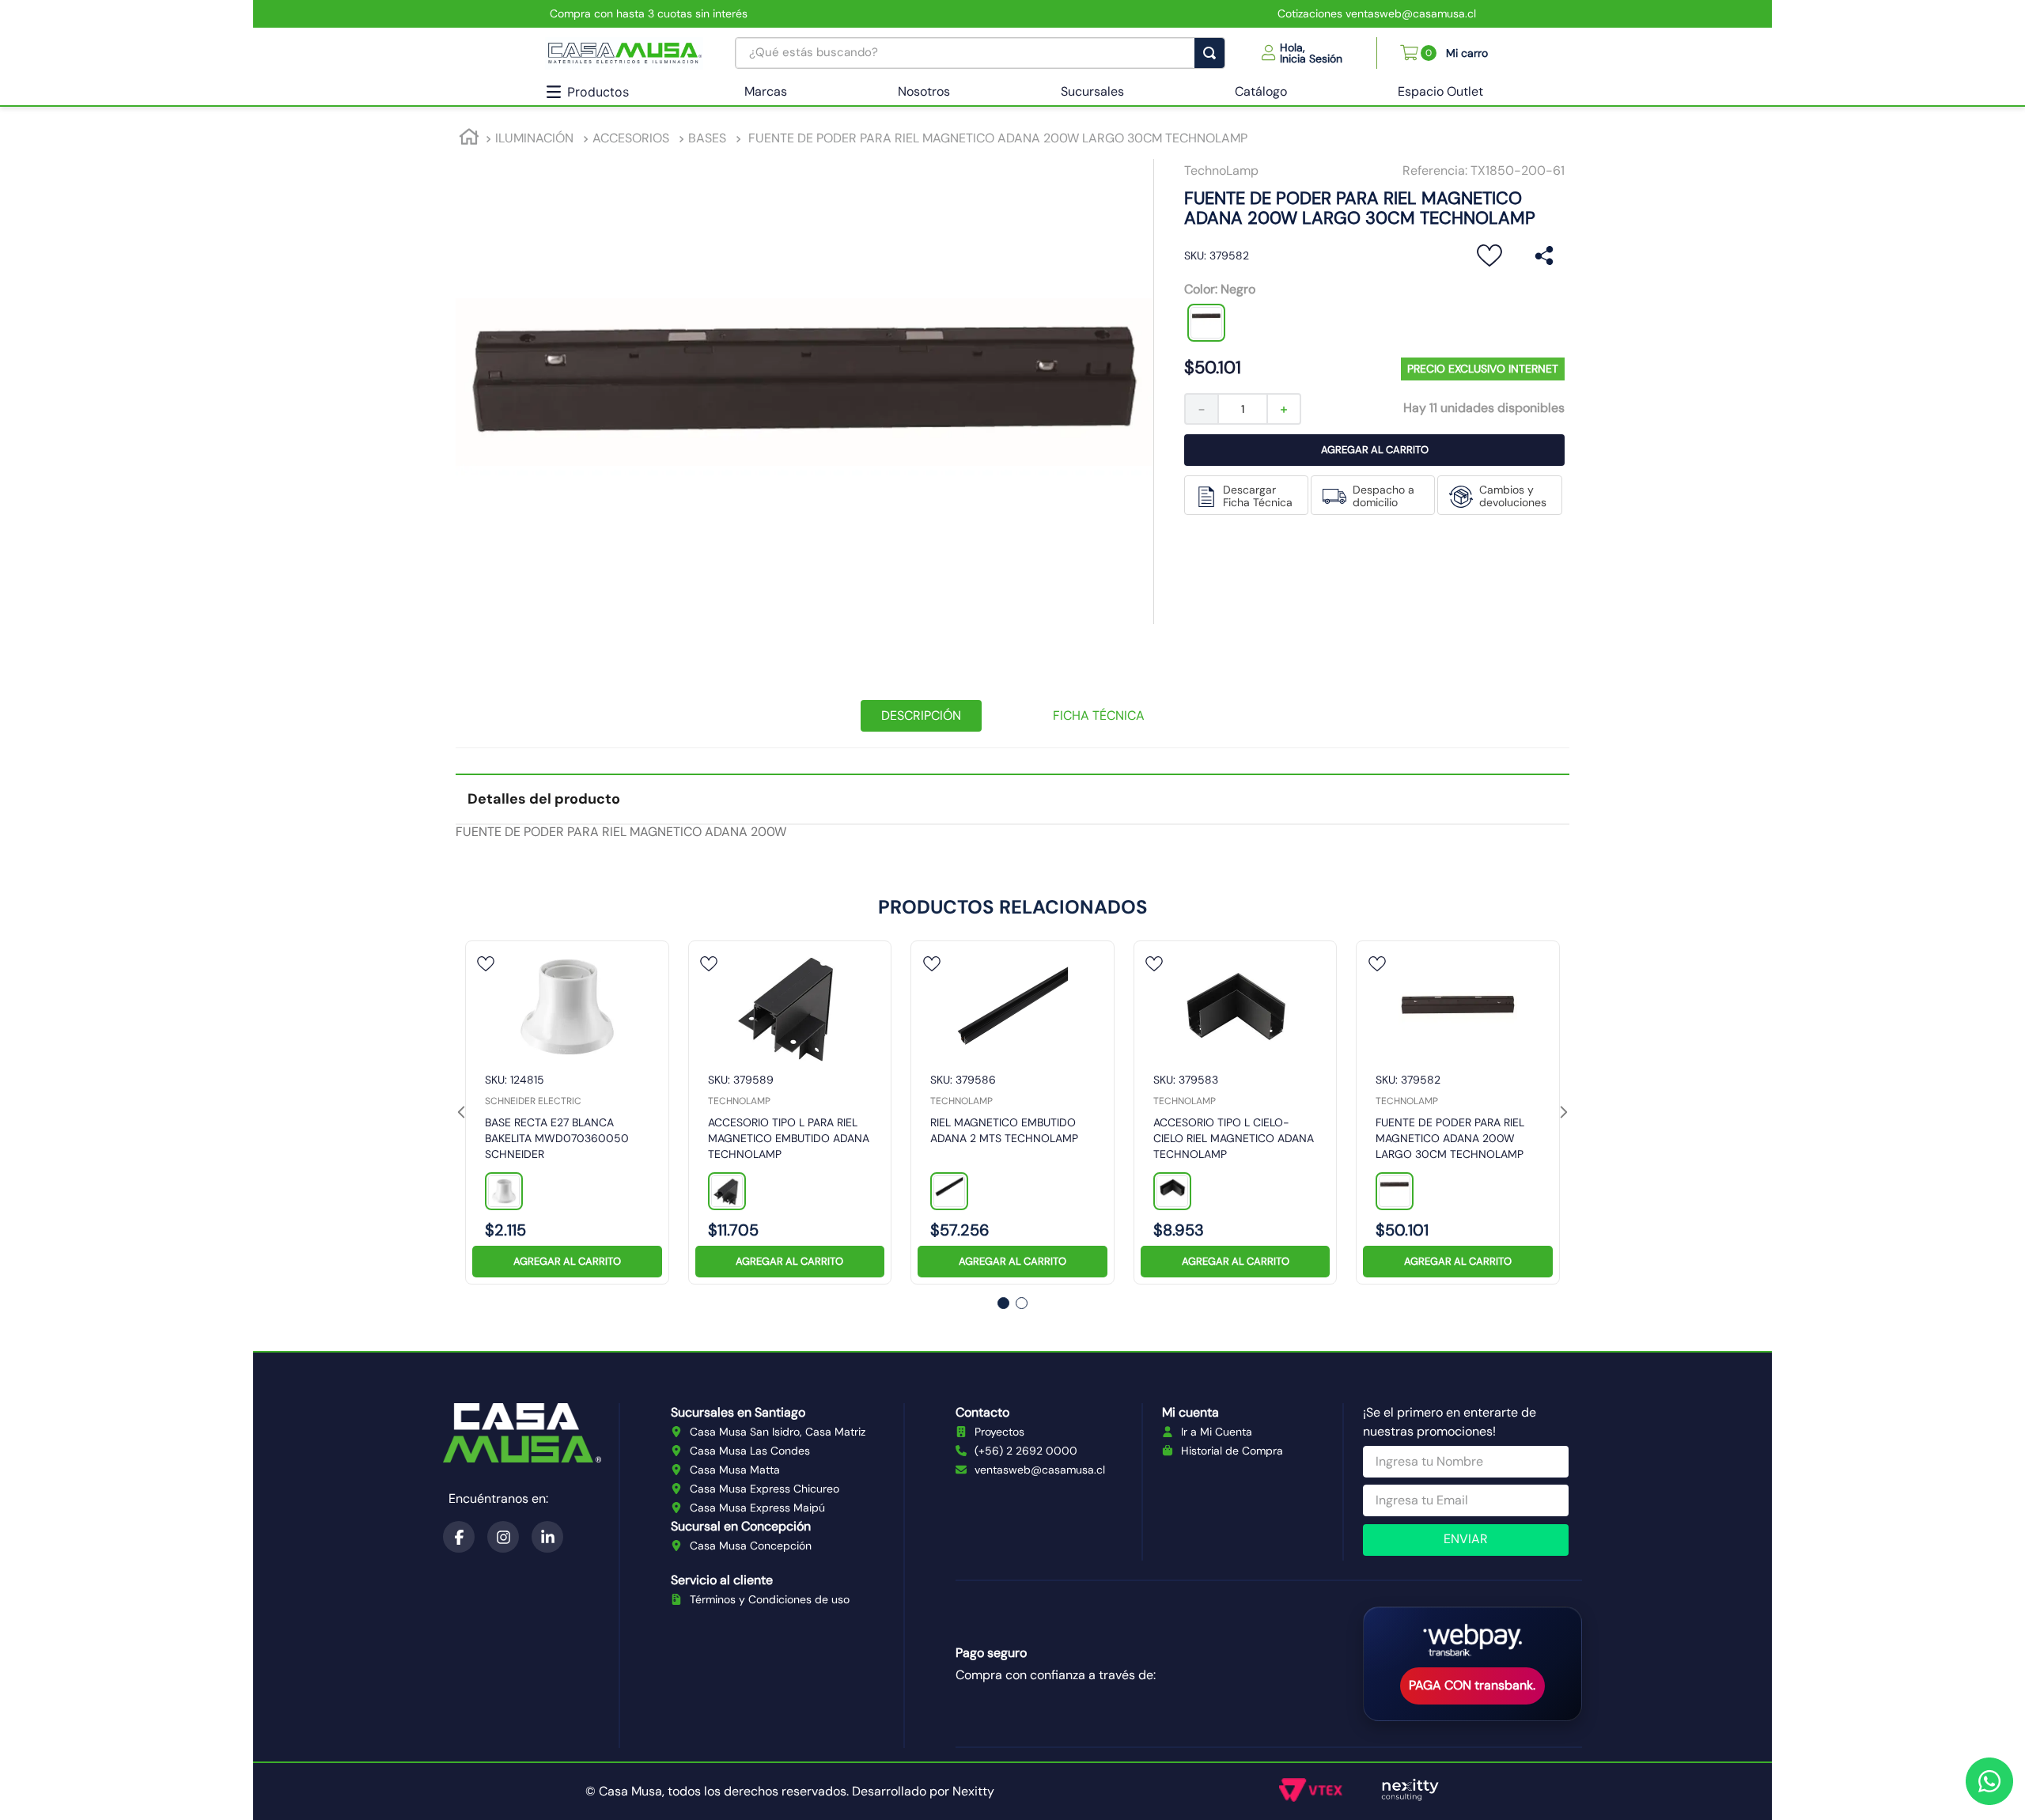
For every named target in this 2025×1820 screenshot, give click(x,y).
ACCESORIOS (631, 138)
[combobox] (980, 53)
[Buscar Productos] (1213, 53)
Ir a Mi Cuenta (1217, 1432)
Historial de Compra (1232, 1451)
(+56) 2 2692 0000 (1026, 1451)
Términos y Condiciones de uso (770, 1599)
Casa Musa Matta (735, 1470)
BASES (707, 138)
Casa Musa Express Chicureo (765, 1489)
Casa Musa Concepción (751, 1546)
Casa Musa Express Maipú (757, 1508)
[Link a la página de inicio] (469, 139)
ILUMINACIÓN (534, 138)
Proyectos (999, 1432)
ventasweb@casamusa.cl (1040, 1470)
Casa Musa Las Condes (750, 1451)
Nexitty (973, 1791)
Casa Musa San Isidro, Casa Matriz (778, 1432)
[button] (1302, 53)
